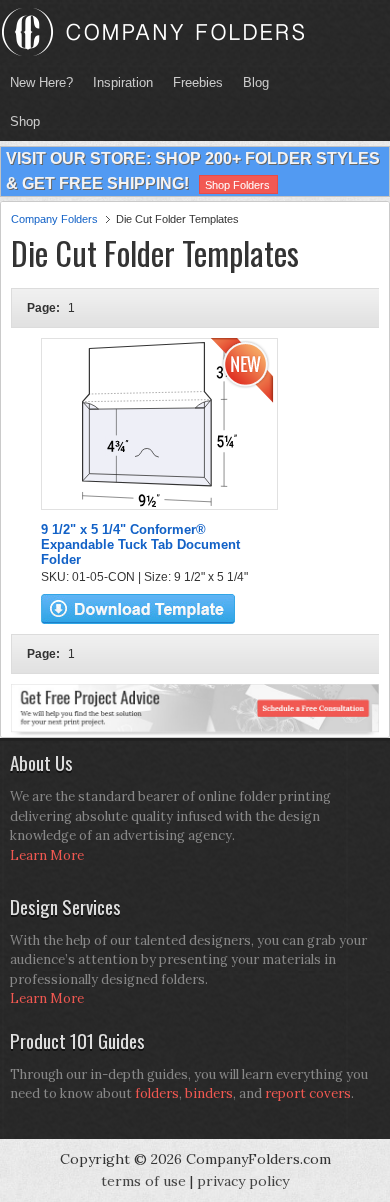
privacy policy (243, 1181)
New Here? (41, 82)
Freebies (193, 82)
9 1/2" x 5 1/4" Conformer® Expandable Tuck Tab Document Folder (140, 544)
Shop (20, 121)
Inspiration (123, 82)
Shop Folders (237, 185)
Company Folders (54, 219)
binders (209, 1093)
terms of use (143, 1181)
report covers (308, 1093)
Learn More (47, 855)
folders (157, 1093)
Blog (256, 82)
